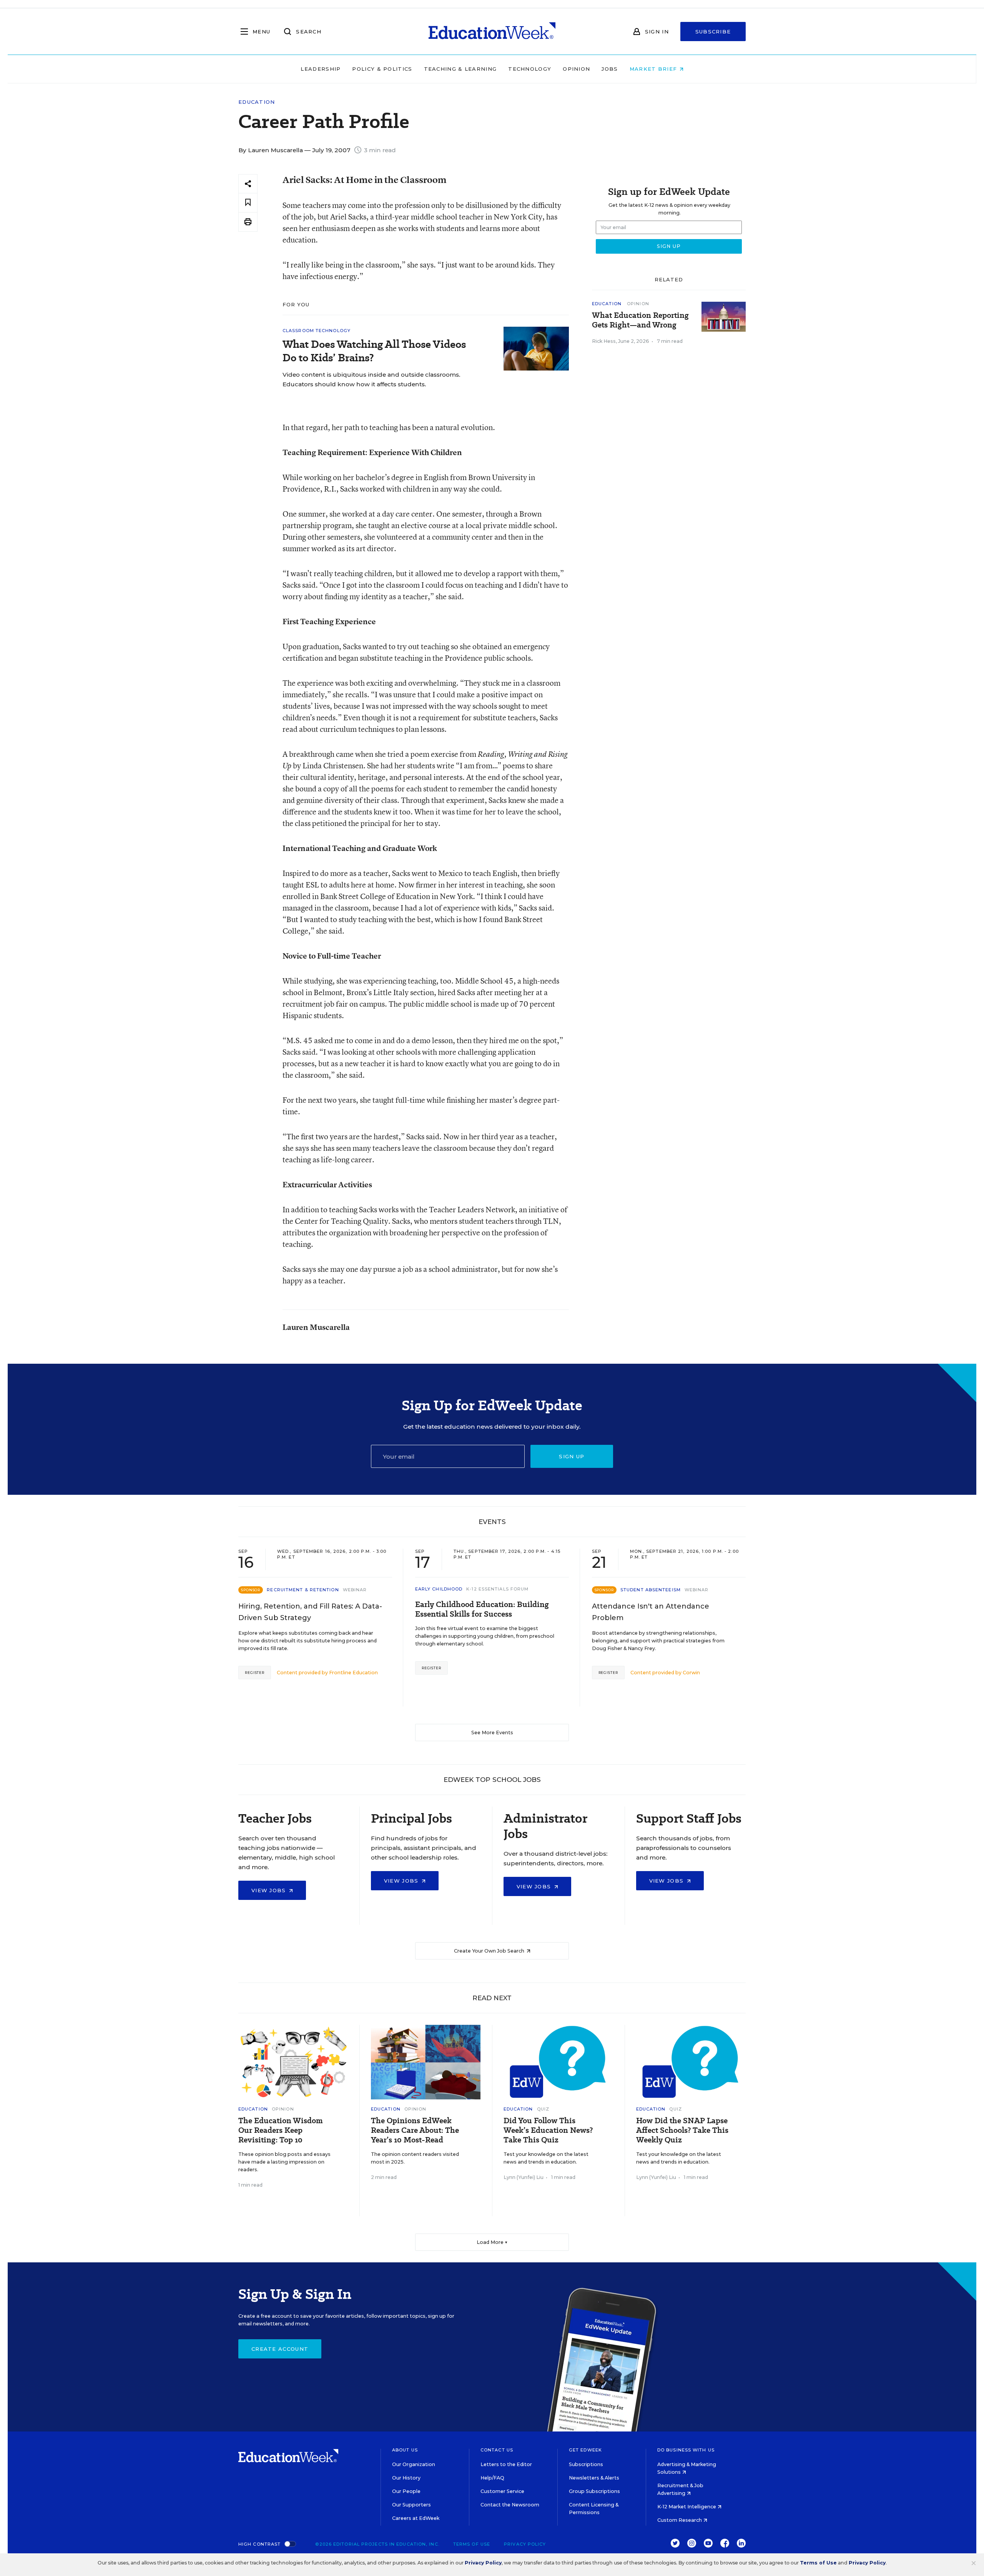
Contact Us (497, 2450)
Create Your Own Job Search (490, 1951)
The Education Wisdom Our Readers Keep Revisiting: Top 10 (281, 2130)
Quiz (543, 2109)
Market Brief (654, 69)
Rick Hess (604, 341)
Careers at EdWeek (416, 2518)
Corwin (691, 1673)
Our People (406, 2491)
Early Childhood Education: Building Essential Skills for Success (482, 1609)
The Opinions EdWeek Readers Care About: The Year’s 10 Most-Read (415, 2130)
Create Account (280, 2349)
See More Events (492, 1733)
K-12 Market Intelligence (687, 2507)
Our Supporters (411, 2505)
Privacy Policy (525, 2544)
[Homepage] (492, 32)
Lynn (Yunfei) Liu (524, 2177)
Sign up (572, 1456)
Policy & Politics (382, 69)
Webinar (355, 1590)
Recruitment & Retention (303, 1590)
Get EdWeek (585, 2450)
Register (255, 1673)
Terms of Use (472, 2544)
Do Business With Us (686, 2450)
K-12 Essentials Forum (497, 1589)
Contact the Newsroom (510, 2505)
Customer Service (502, 2491)
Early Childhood (439, 1589)
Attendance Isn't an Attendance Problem (651, 1612)
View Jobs (270, 1890)
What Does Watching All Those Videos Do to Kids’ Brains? (374, 351)
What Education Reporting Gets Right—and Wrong (640, 320)
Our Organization (414, 2464)
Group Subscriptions (594, 2491)
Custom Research (680, 2520)
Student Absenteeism (651, 1590)
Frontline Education (353, 1673)
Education (257, 102)
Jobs (610, 69)
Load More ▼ (492, 2242)
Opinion (576, 69)
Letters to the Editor (506, 2464)
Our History (406, 2478)
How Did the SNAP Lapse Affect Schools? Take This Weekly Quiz (682, 2130)
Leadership (321, 69)
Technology (530, 69)
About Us (405, 2450)
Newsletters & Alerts (594, 2478)
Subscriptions (586, 2464)
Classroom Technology (317, 331)
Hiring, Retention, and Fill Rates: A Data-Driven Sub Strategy (310, 1612)
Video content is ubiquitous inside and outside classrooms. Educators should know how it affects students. (371, 379)
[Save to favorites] (248, 203)
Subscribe (713, 32)
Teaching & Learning (460, 69)
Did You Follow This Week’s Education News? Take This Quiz (548, 2130)
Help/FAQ (492, 2478)
